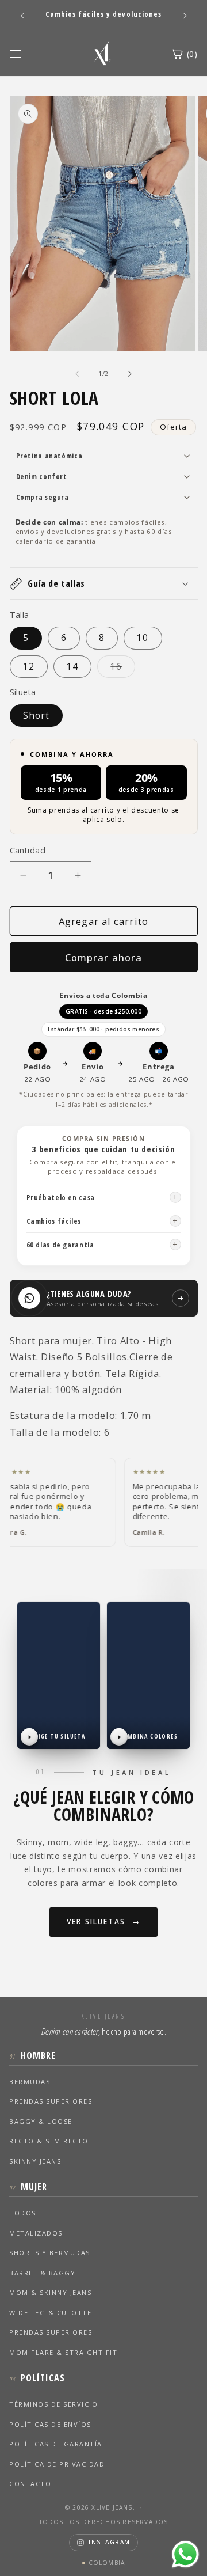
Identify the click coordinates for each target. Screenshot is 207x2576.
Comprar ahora (103, 957)
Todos (23, 2213)
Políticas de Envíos (50, 2424)
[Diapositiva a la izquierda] (77, 374)
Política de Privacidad (57, 2464)
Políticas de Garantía (56, 2444)
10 (143, 638)
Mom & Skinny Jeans (50, 2292)
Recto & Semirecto (49, 2141)
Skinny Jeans (35, 2161)
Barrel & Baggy (42, 2273)
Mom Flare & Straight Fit (63, 2352)
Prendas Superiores (51, 2101)
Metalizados (36, 2233)
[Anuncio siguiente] (185, 16)
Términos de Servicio (53, 2404)
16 (123, 669)
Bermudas (30, 2082)
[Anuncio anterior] (22, 16)
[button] (104, 583)
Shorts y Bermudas (50, 2253)
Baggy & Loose (41, 2121)
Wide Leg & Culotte (50, 2313)
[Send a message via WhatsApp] (185, 2554)
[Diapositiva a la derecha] (130, 374)
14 (72, 667)
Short (37, 716)
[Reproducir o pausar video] (29, 1737)
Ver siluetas (96, 1921)
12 (29, 667)
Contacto (30, 2484)
